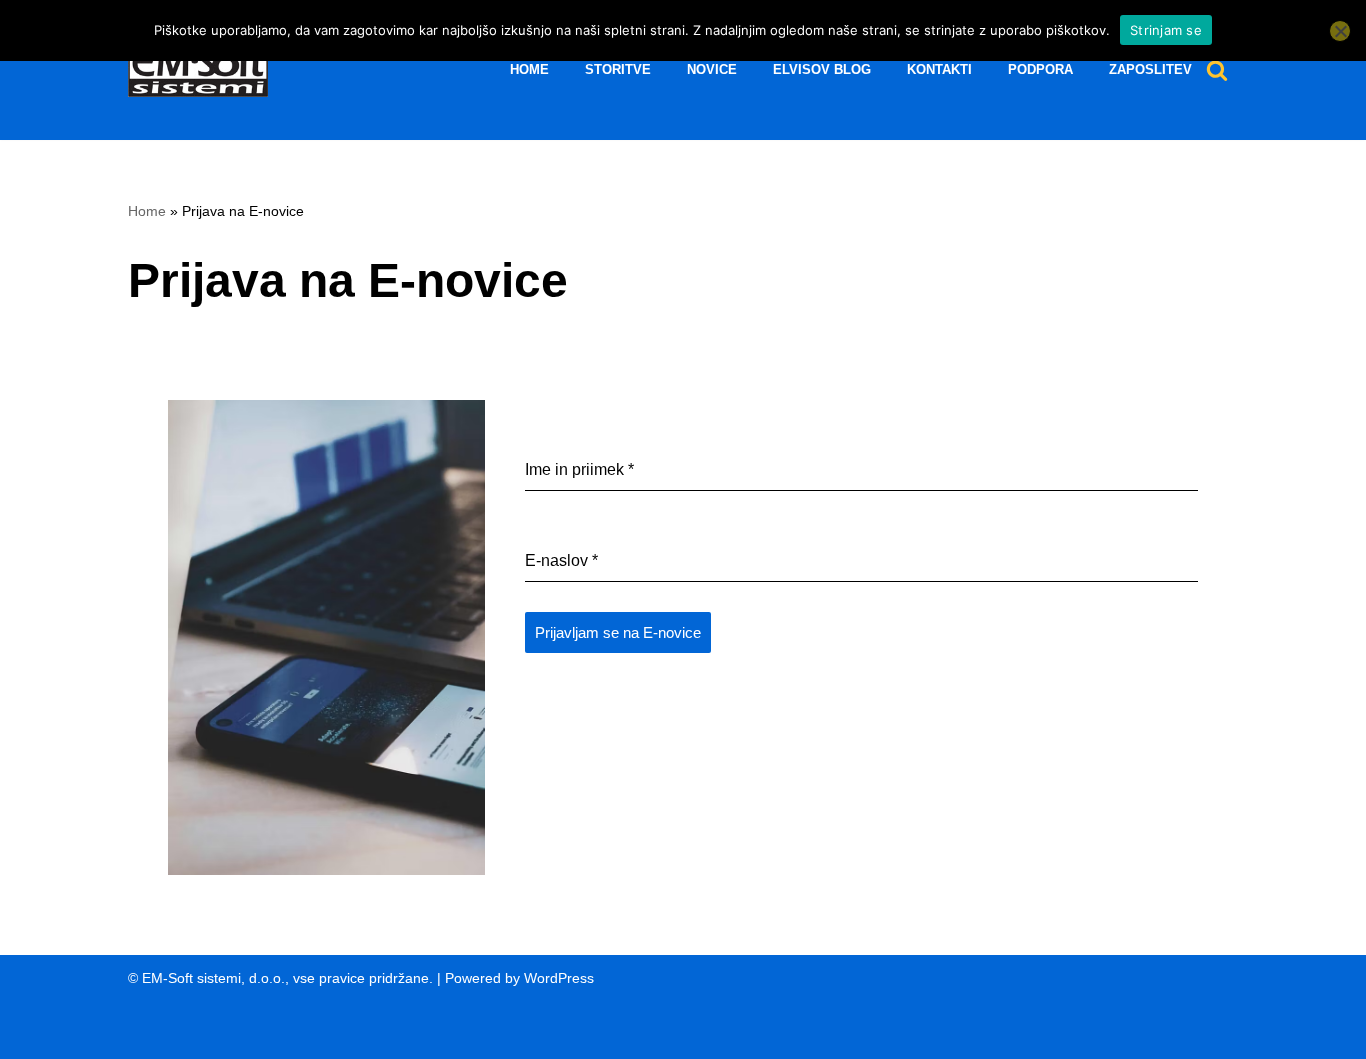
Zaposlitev (1150, 70)
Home (529, 70)
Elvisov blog (822, 70)
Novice (712, 70)
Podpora (1040, 70)
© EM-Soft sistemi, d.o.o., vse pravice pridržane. (280, 978)
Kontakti (939, 70)
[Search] (1217, 70)
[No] (1340, 31)
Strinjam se (1166, 30)
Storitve (618, 70)
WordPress (559, 978)
